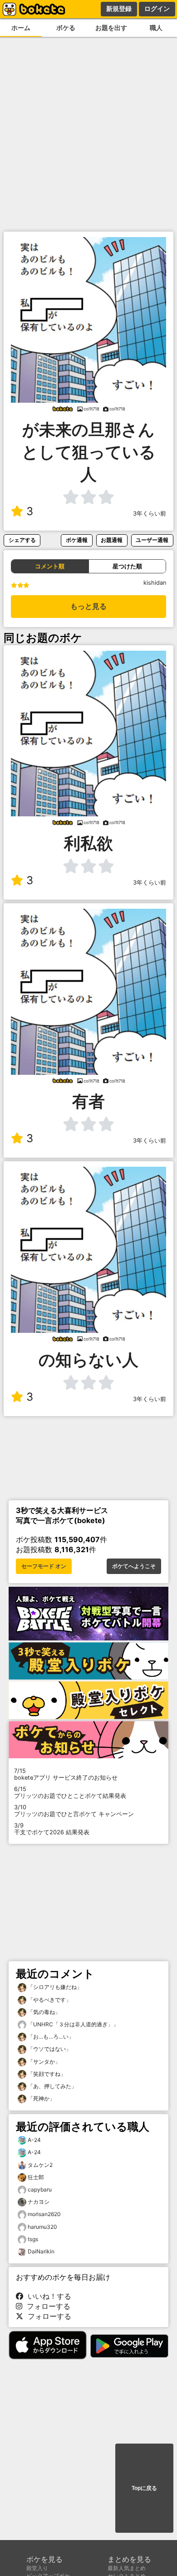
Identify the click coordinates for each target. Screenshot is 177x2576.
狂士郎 (36, 2177)
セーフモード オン (44, 1566)
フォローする (46, 2306)
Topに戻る (144, 2488)
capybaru (40, 2189)
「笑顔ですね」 (46, 2074)
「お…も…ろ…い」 (50, 2037)
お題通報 (112, 540)
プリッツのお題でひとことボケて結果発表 (70, 1792)
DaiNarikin (41, 2251)
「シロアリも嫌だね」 (54, 1987)
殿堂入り (37, 2568)
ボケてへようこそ (134, 1566)
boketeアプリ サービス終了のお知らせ (66, 1774)
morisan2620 (44, 2214)
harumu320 (42, 2227)
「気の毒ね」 (43, 2012)
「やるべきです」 (49, 2000)
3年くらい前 (150, 514)
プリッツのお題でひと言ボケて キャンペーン (74, 1811)
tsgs (33, 2239)
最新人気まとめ (127, 2568)
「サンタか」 (43, 2062)
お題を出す (111, 28)
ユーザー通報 (152, 540)
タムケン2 (40, 2165)
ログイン (157, 9)
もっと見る (88, 606)
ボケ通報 (77, 540)
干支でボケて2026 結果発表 (52, 1829)
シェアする (22, 540)
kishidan (155, 583)
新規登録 (119, 9)
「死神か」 (41, 2098)
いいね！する (47, 2296)
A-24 (34, 2140)
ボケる (66, 28)
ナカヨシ (39, 2202)
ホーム (21, 28)
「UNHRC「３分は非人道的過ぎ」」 (72, 2024)
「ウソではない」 (49, 2049)
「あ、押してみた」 (52, 2086)
